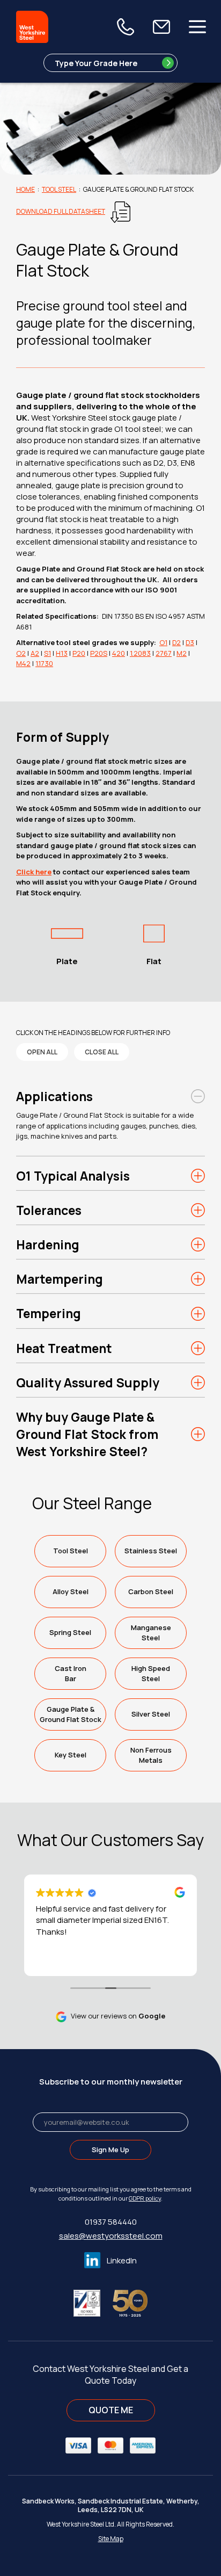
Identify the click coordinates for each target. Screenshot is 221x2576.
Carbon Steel (151, 1591)
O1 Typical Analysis (73, 1176)
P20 (79, 653)
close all (102, 1052)
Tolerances (49, 1210)
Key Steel (71, 1755)
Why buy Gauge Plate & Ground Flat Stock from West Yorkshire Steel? (87, 1434)
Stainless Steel (151, 1551)
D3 (190, 642)
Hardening (48, 1244)
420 (119, 653)
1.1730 (44, 663)
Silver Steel (151, 1714)
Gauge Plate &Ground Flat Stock (71, 1714)
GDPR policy (145, 2198)
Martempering (60, 1279)
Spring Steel (70, 1632)
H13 (62, 653)
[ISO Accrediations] (92, 2302)
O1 (163, 642)
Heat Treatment (64, 1348)
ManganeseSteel (151, 1633)
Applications (54, 1096)
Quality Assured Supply (88, 1383)
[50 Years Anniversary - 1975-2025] (130, 2302)
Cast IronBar (71, 1673)
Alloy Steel (71, 1591)
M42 (23, 663)
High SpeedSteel (151, 1673)
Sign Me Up (110, 2150)
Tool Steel (59, 189)
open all (42, 1052)
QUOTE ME (111, 2410)
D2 (176, 642)
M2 (182, 653)
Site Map (111, 2539)
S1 (47, 653)
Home (25, 189)
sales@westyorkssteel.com (111, 2236)
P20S (99, 653)
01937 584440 (111, 2222)
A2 (35, 653)
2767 (164, 653)
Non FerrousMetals (151, 1755)
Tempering (49, 1313)
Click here (34, 872)
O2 (21, 653)
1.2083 (140, 653)
